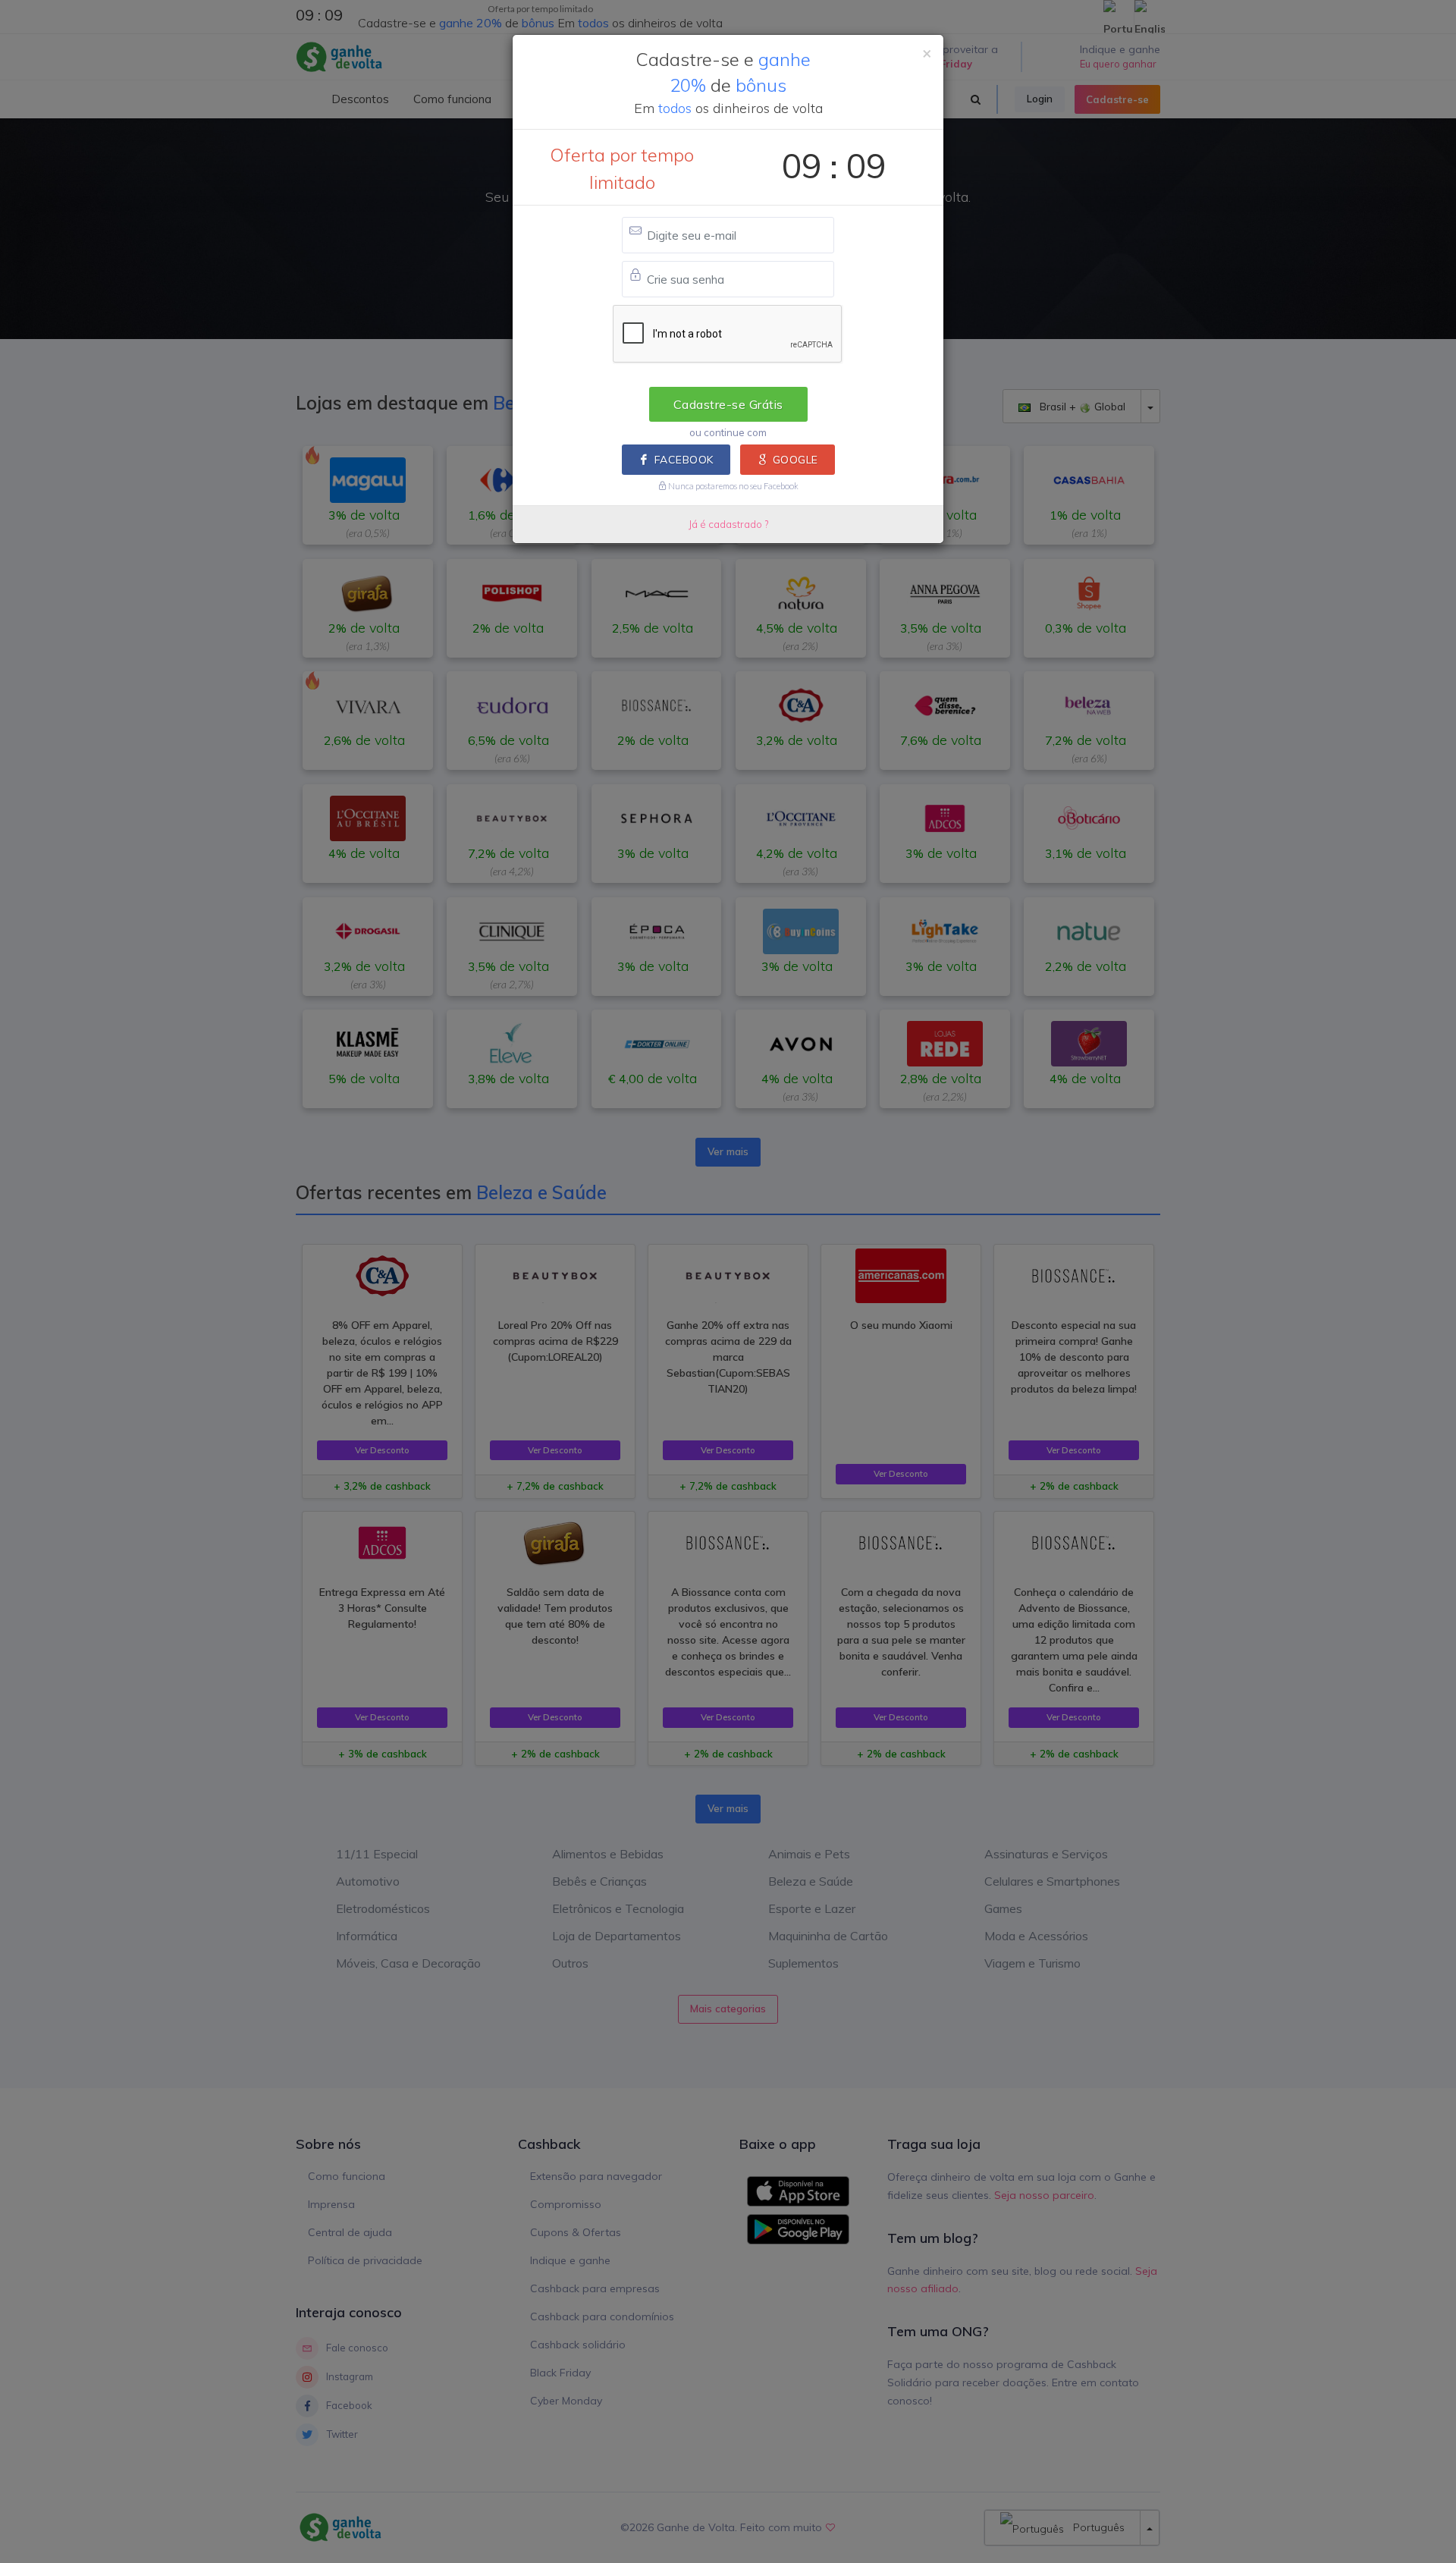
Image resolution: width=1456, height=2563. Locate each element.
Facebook (684, 460)
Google (795, 460)
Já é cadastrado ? (728, 524)
